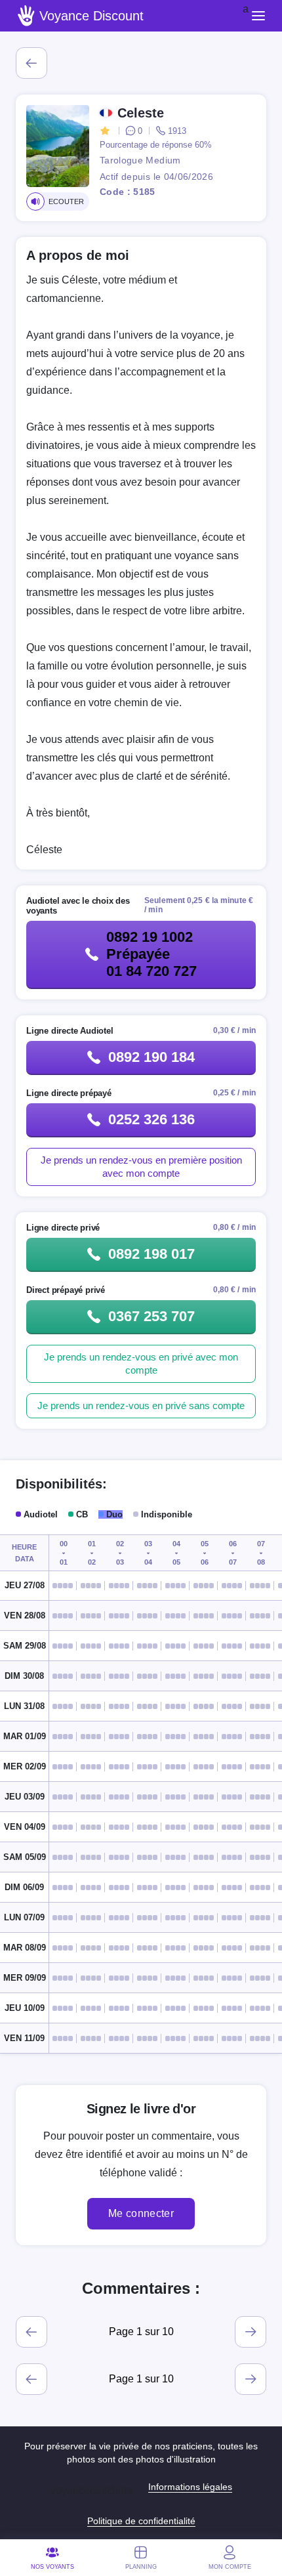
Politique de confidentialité (141, 2521)
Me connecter (141, 2213)
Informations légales (190, 2487)
